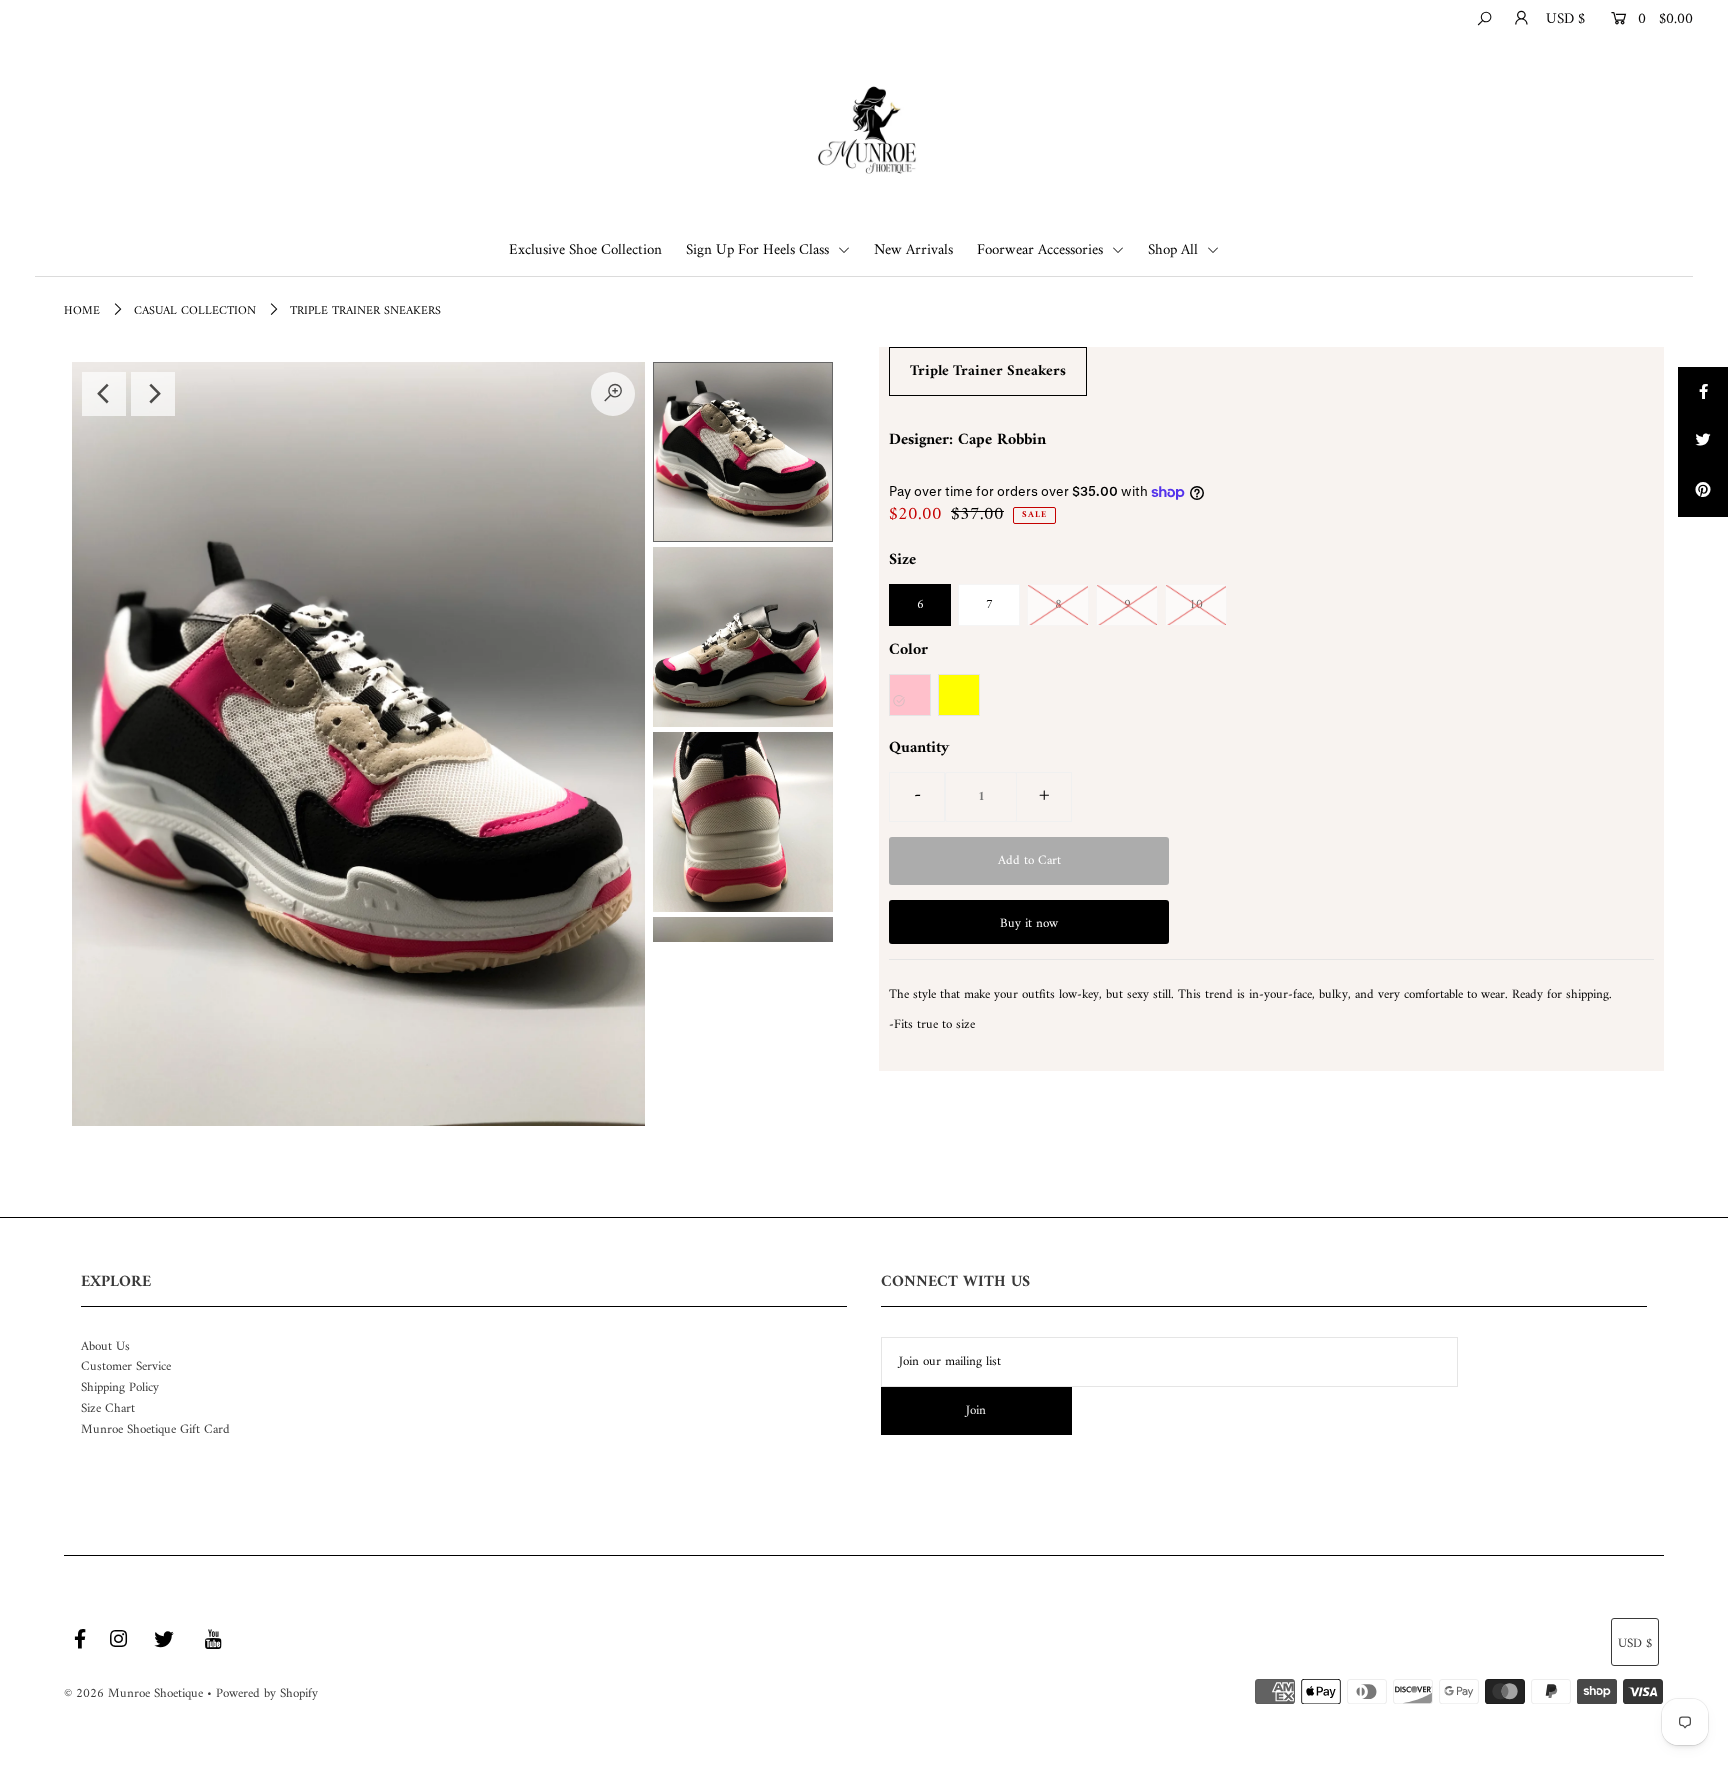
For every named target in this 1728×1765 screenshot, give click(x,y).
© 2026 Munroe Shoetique (133, 1693)
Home (82, 311)
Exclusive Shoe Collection (585, 250)
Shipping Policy (120, 1387)
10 (1196, 604)
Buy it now (1029, 923)
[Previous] (104, 394)
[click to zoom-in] (613, 394)
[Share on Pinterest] (1703, 492)
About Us (105, 1346)
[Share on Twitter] (1703, 442)
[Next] (153, 394)
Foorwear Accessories (1042, 250)
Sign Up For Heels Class (759, 250)
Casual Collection (195, 311)
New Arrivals (913, 250)
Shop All (1175, 250)
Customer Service (126, 1366)
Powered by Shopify (267, 1693)
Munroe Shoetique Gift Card (155, 1429)
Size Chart (108, 1408)
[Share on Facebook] (1703, 392)
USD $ (1565, 19)
